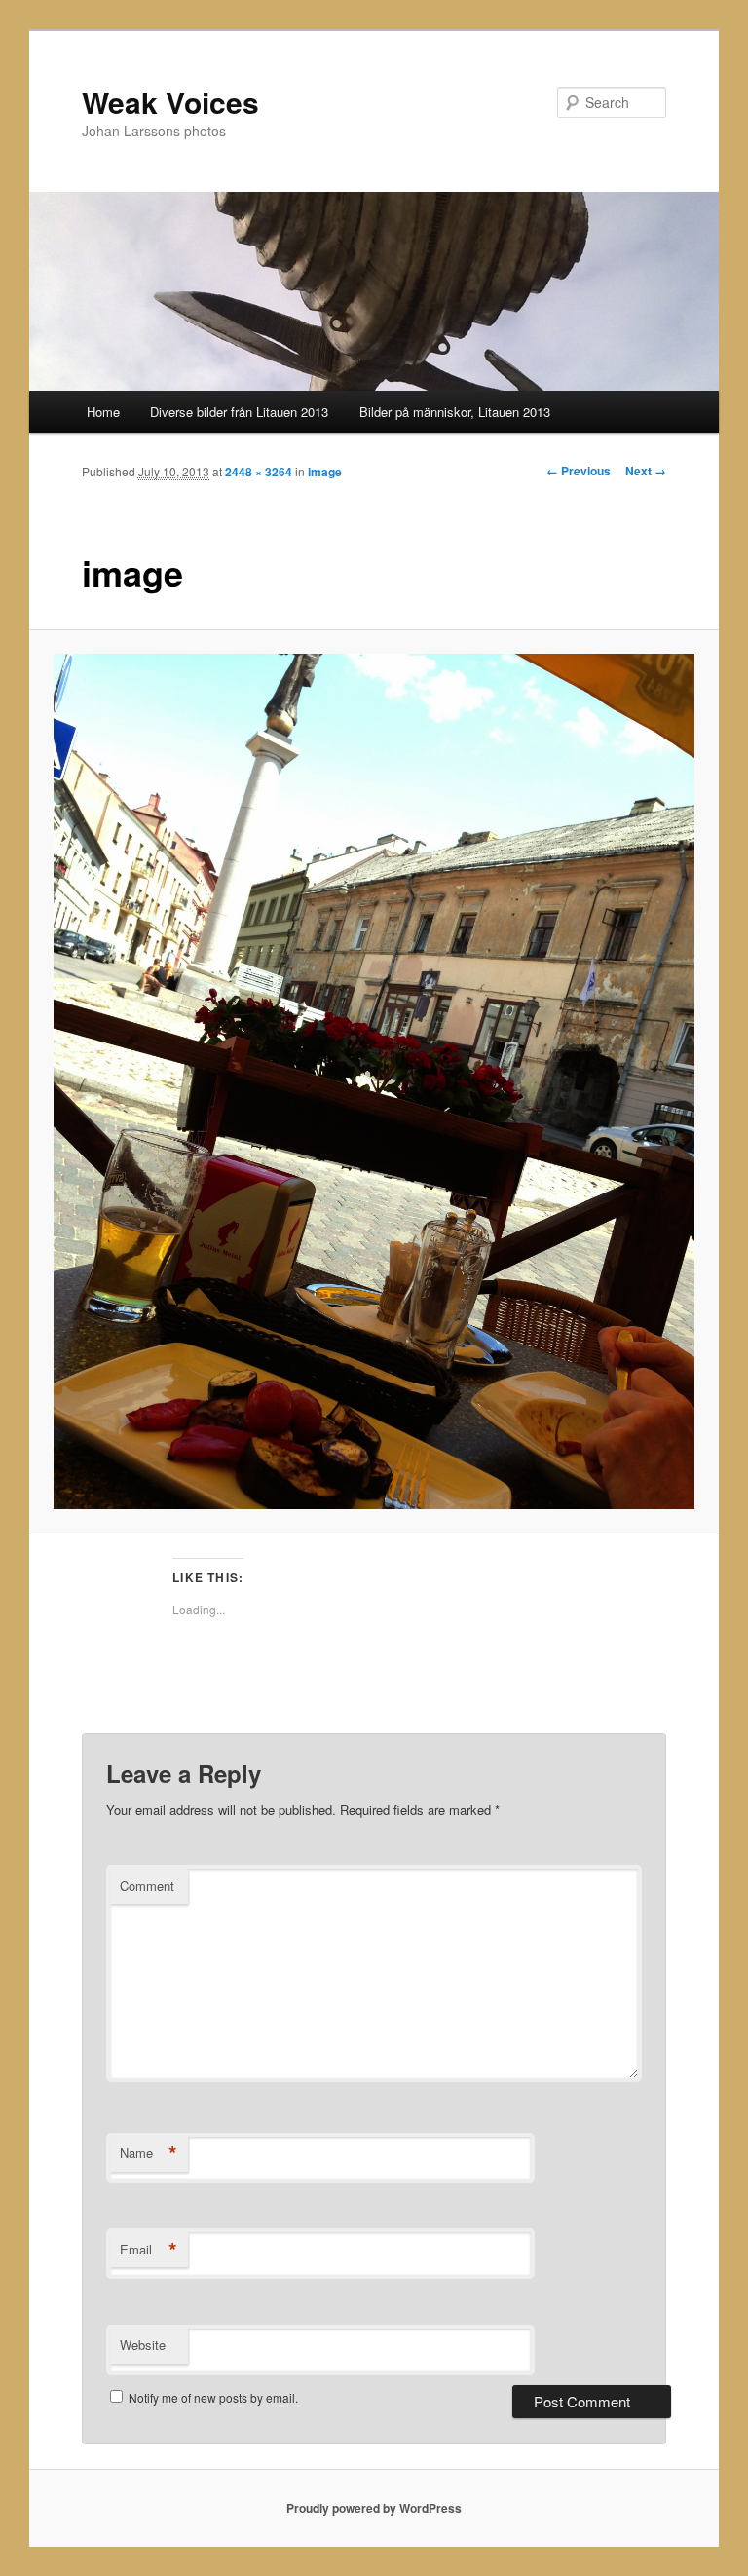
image (325, 472)
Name (149, 2153)
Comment (147, 1886)
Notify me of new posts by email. (213, 2397)
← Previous (579, 471)
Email (149, 2250)
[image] (374, 1081)
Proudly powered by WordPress (374, 2508)
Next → (646, 471)
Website (143, 2345)
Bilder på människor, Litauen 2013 (455, 412)
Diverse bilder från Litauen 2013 (239, 412)
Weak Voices (170, 102)
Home (103, 412)
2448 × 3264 (259, 472)
